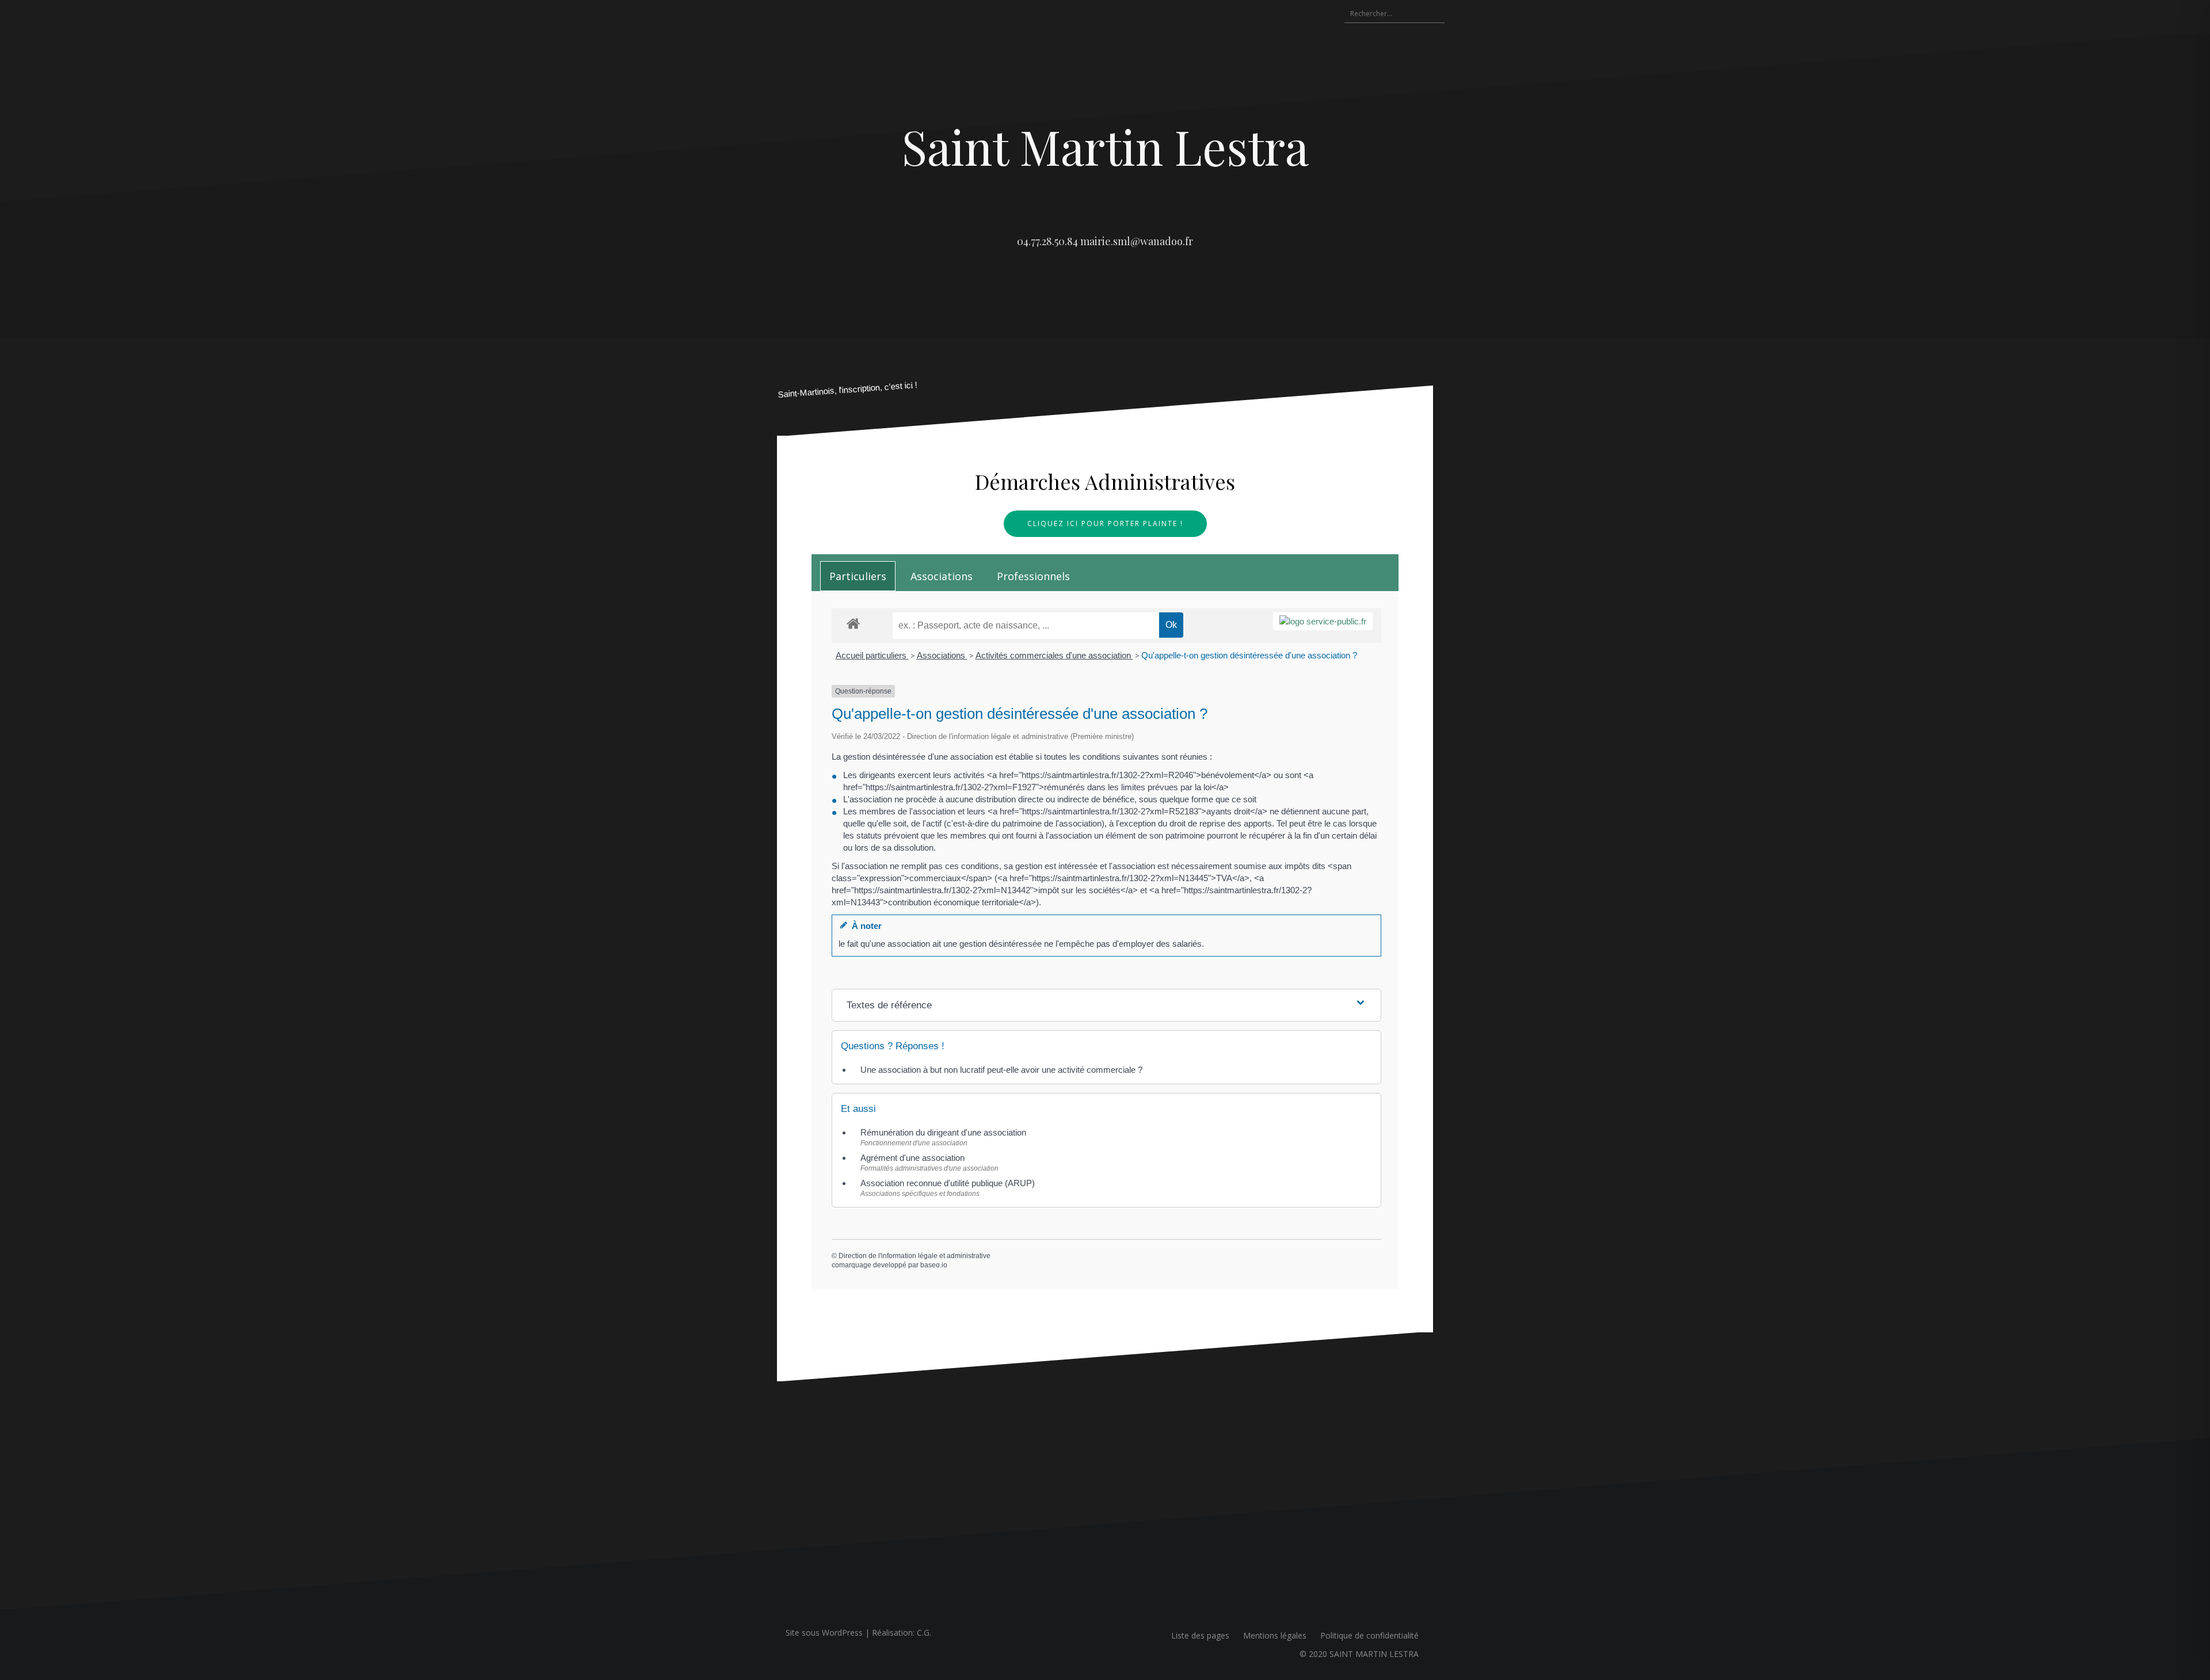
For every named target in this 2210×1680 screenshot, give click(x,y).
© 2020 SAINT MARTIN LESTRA (1359, 1654)
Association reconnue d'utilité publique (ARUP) (948, 1183)
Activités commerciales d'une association (1054, 655)
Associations (942, 655)
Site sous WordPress (824, 1633)
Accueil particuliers (872, 655)
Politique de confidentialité (1369, 1635)
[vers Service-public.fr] (1323, 621)
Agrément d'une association (912, 1158)
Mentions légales (1275, 1635)
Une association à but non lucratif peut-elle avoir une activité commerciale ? (1001, 1070)
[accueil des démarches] (853, 623)
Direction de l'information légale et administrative (915, 1256)
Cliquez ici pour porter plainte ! (1105, 523)
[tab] (858, 576)
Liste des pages (1200, 1635)
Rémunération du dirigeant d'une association (943, 1132)
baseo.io (934, 1265)
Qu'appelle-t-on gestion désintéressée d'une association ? (1249, 655)
